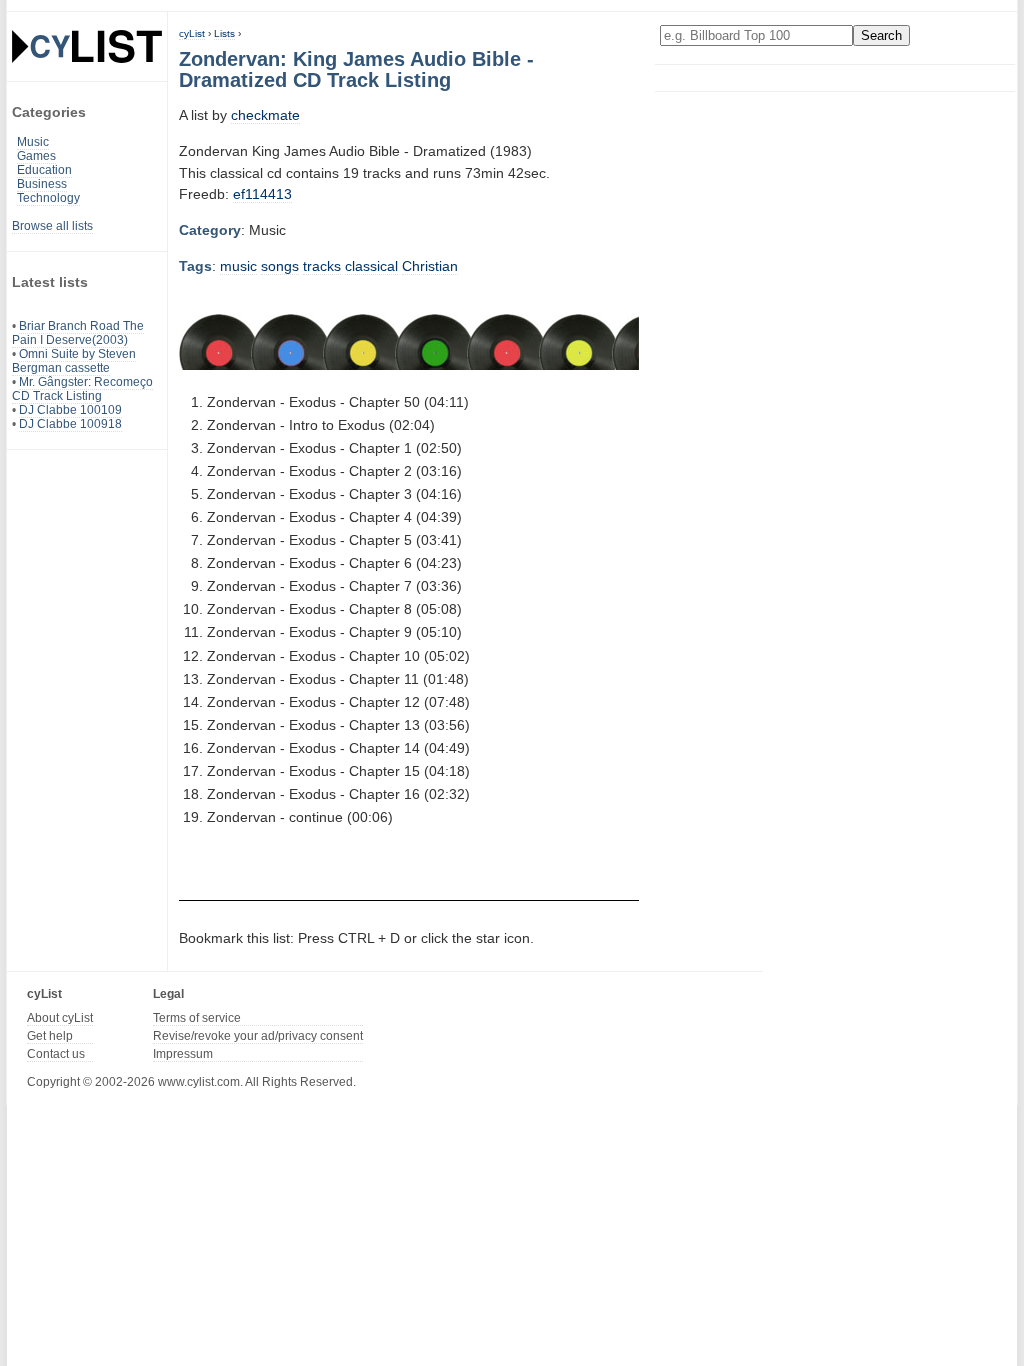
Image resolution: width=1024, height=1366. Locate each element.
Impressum (183, 1054)
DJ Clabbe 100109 (70, 410)
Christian (430, 266)
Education (44, 170)
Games (36, 156)
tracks (322, 266)
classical (371, 266)
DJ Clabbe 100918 (70, 424)
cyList (192, 33)
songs (280, 266)
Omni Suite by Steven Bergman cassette (74, 361)
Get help (50, 1036)
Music (33, 142)
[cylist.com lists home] (87, 46)
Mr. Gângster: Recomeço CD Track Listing (82, 389)
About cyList (60, 1018)
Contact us (56, 1054)
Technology (48, 198)
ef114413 (262, 194)
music (238, 266)
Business (42, 184)
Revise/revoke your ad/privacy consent (258, 1036)
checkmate (265, 115)
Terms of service (197, 1018)
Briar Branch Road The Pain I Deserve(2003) (78, 333)
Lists (224, 33)
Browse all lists (52, 226)
